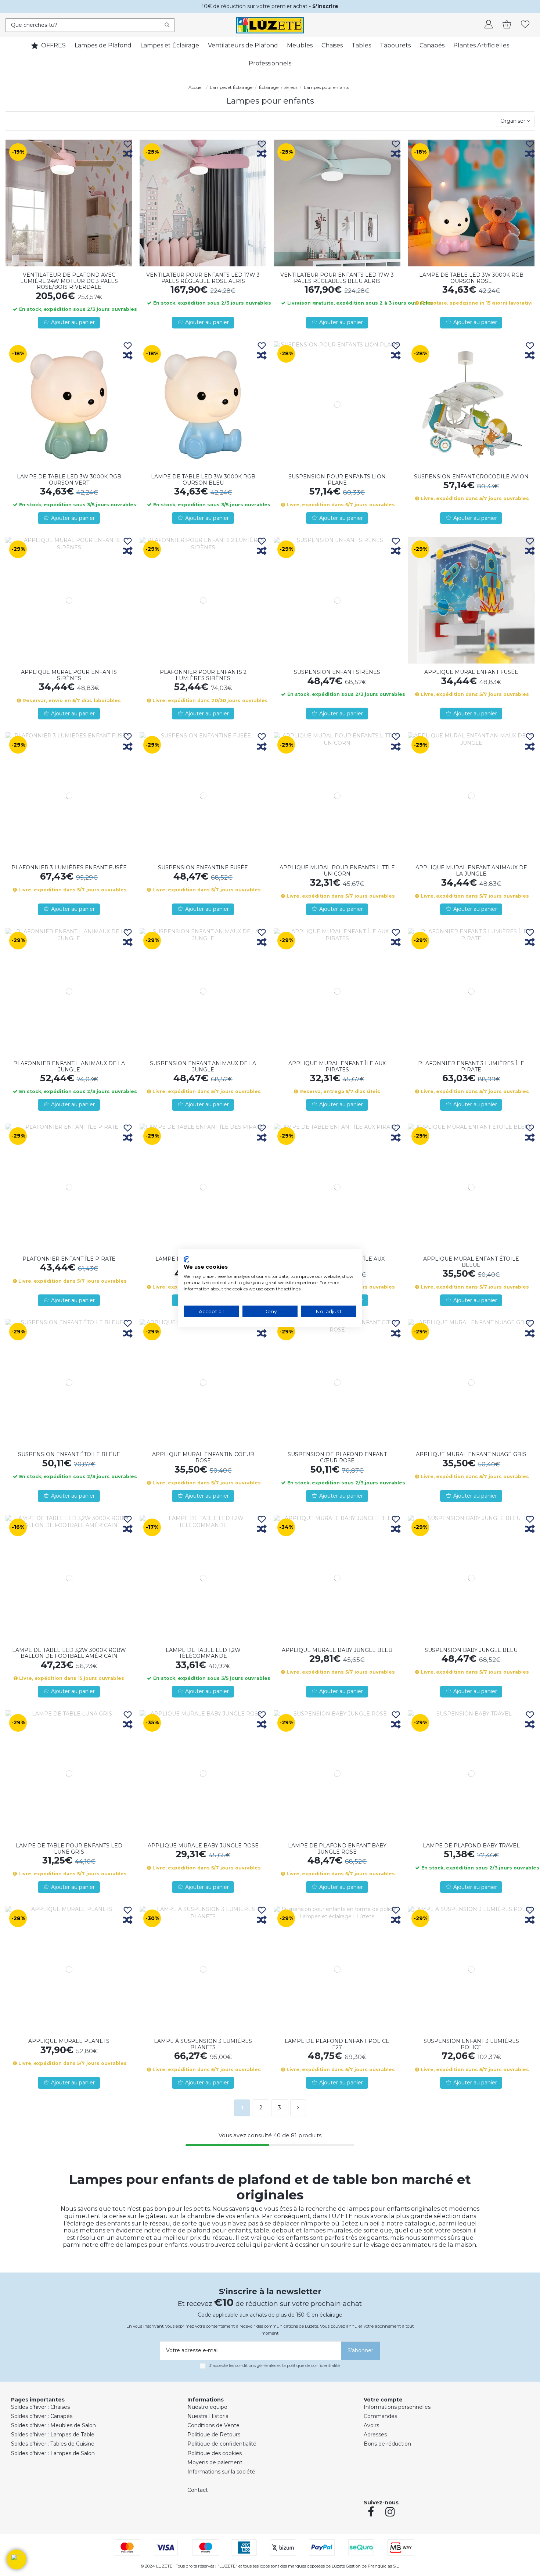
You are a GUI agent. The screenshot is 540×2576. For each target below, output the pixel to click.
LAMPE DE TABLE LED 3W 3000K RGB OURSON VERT (69, 480)
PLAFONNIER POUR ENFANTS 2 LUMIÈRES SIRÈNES (203, 675)
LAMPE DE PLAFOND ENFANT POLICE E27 (337, 2044)
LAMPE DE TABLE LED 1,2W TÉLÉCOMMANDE (203, 1653)
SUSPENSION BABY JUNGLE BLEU (471, 1650)
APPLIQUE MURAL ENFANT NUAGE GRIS (471, 1454)
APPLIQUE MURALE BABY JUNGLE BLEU (337, 1650)
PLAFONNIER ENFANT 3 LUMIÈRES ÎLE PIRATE (471, 1066)
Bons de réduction (387, 2444)
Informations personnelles (397, 2407)
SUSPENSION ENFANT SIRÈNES (337, 672)
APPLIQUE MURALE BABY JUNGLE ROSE (203, 1846)
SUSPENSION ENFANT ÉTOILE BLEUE (69, 1454)
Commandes (380, 2416)
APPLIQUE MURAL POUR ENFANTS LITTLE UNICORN (337, 871)
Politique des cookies (215, 2453)
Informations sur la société (221, 2472)
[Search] (167, 25)
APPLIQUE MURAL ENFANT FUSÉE (471, 672)
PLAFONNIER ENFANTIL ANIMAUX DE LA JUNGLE (69, 1066)
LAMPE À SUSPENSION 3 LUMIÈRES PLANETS (203, 2044)
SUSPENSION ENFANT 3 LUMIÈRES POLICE (471, 2044)
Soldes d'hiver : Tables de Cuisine (53, 2444)
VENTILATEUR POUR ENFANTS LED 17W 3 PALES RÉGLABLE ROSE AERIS (203, 278)
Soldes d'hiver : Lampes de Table (53, 2435)
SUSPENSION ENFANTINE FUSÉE (203, 867)
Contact (198, 2490)
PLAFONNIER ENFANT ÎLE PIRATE (69, 1259)
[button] (17, 2559)
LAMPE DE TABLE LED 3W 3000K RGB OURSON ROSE (471, 278)
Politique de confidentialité (222, 2444)
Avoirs (371, 2425)
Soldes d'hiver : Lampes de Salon (53, 2453)
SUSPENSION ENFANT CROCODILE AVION (471, 477)
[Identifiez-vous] (489, 25)
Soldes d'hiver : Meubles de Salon (53, 2425)
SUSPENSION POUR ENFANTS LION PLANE (337, 480)
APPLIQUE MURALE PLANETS (69, 2041)
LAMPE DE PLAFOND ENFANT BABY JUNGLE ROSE (337, 1849)
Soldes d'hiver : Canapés (42, 2416)
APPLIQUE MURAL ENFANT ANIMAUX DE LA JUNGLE (471, 871)
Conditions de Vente (213, 2425)
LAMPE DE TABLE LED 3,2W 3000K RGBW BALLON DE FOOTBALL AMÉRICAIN (69, 1653)
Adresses (375, 2435)
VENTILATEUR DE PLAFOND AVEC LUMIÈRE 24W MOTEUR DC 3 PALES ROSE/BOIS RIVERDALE (69, 281)
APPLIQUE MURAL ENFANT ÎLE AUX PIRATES (337, 1066)
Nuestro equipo (207, 2407)
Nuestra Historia (208, 2416)
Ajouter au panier (73, 322)
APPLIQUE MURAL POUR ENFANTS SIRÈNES (69, 675)
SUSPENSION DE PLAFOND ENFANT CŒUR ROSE (337, 1457)
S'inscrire (325, 6)
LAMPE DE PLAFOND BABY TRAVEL (471, 1846)
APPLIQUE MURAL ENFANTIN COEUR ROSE (203, 1457)
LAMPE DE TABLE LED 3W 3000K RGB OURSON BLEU (203, 480)
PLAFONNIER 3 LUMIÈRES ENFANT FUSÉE (69, 867)
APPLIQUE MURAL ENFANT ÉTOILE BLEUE (471, 1262)
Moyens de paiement (215, 2462)
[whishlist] (525, 25)
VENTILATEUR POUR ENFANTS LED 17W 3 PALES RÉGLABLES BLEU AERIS (337, 278)
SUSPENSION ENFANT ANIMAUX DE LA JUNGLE (203, 1066)
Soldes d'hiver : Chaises (40, 2407)
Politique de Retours (214, 2435)
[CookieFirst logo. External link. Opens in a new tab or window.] (186, 1259)
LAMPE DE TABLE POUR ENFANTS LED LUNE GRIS (69, 1849)
